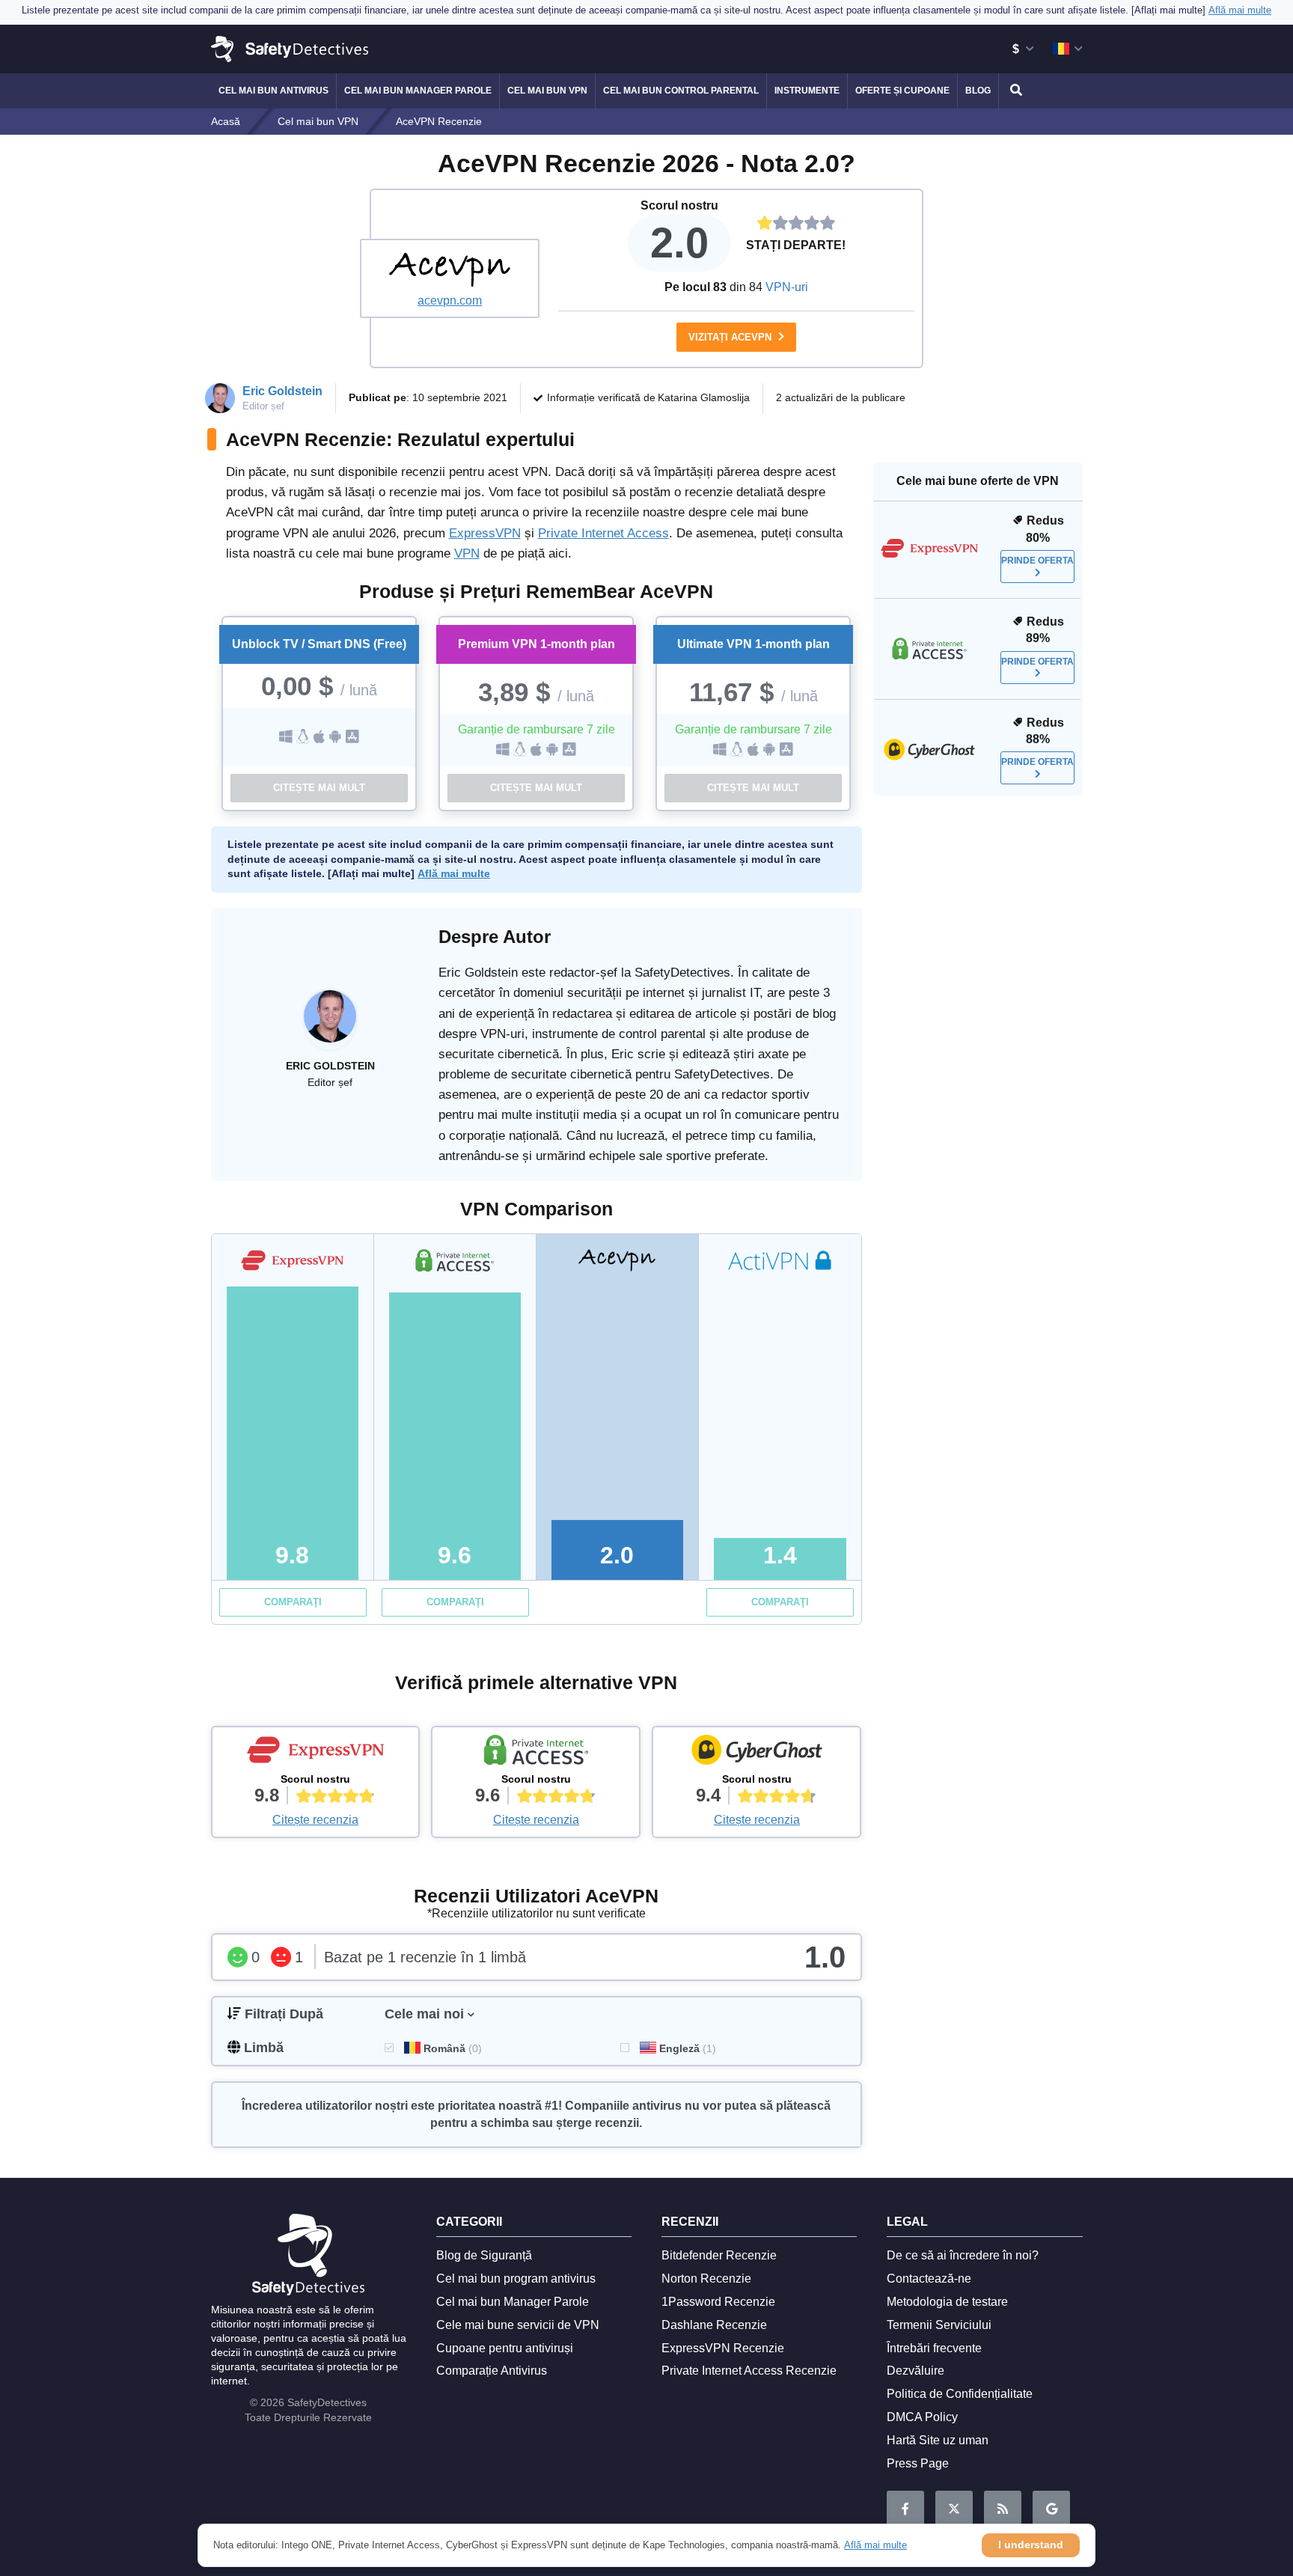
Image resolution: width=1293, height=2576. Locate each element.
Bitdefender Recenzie (719, 2255)
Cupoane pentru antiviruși (505, 2348)
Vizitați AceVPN (731, 337)
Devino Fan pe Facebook (905, 2509)
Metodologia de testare (947, 2302)
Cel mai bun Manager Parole (418, 91)
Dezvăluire (916, 2371)
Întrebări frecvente (934, 2348)
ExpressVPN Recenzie (723, 2348)
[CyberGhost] (756, 1754)
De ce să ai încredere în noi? (963, 2255)
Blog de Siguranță (484, 2255)
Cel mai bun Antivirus (273, 91)
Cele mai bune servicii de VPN (518, 2325)
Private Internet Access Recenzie (749, 2371)
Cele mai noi (424, 2014)
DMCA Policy (922, 2417)
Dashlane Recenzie (714, 2325)
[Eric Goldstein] (330, 1024)
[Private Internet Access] (536, 1754)
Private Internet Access (603, 533)
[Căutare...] (1014, 91)
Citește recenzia (315, 1820)
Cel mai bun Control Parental (681, 91)
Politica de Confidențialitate (960, 2394)
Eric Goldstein (282, 391)
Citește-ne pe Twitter (954, 2509)
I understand (1031, 2545)
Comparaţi (293, 1602)
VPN (467, 553)
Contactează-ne (929, 2279)
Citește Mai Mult (319, 788)
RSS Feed (1003, 2509)
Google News (1051, 2509)
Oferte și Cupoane (902, 91)
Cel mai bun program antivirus (516, 2279)
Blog (978, 91)
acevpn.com (450, 300)
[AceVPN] (450, 270)
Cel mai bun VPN (547, 91)
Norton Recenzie (706, 2279)
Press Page (918, 2463)
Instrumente (807, 91)
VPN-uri (787, 287)
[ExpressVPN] (316, 1754)
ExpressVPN (485, 533)
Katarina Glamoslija (704, 397)
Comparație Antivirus (492, 2371)
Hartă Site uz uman (938, 2440)
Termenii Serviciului (939, 2325)
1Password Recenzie (718, 2302)
